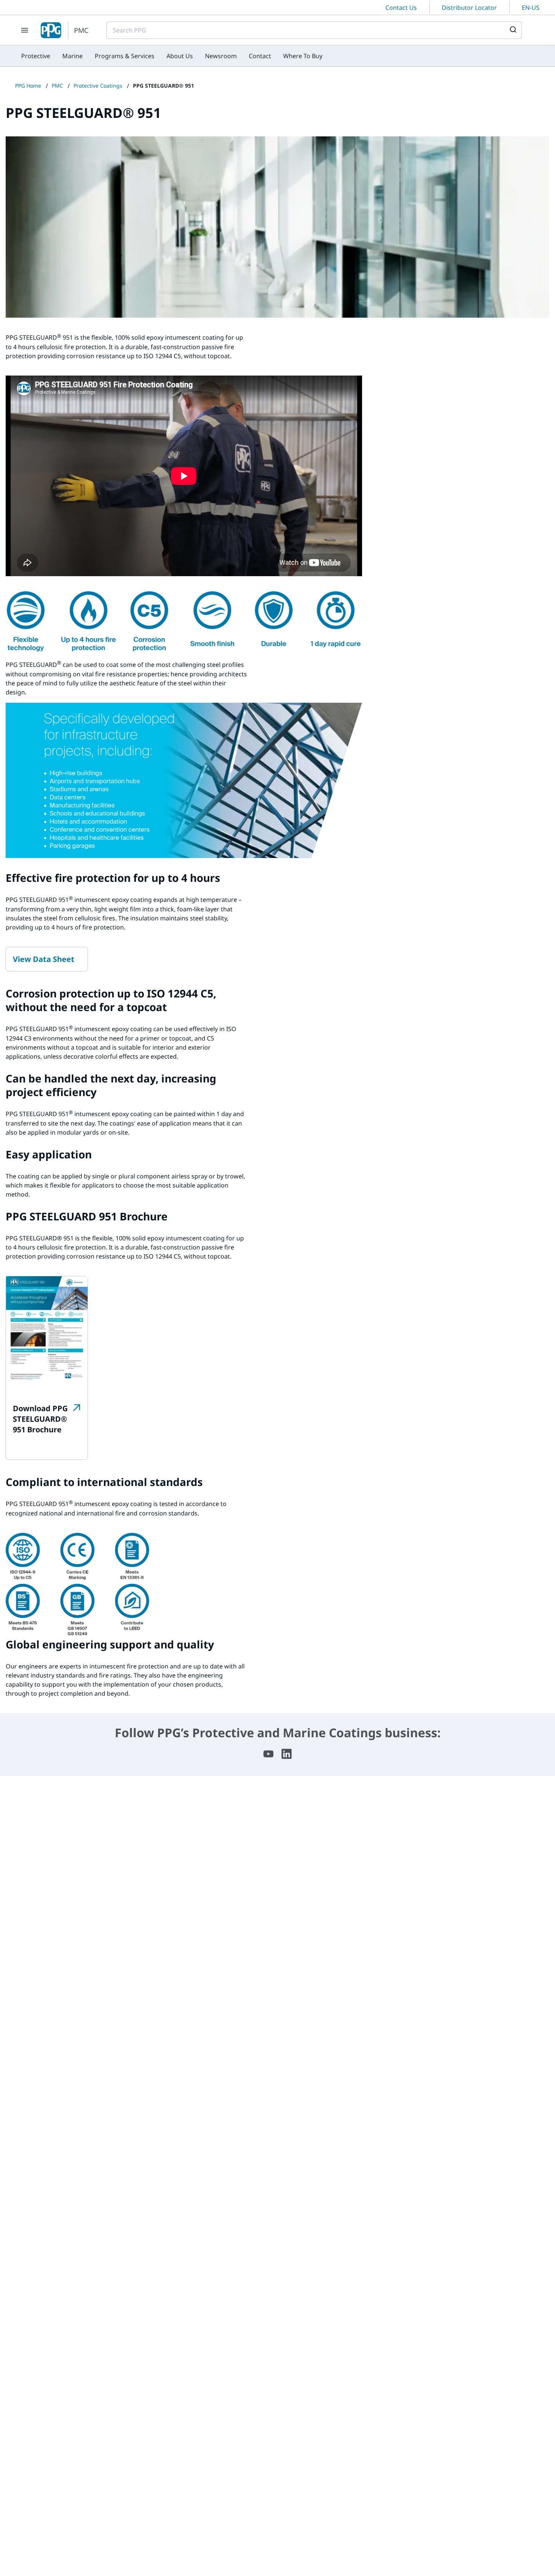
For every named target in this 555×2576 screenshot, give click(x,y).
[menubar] (172, 56)
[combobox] (314, 30)
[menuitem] (36, 56)
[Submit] (513, 30)
